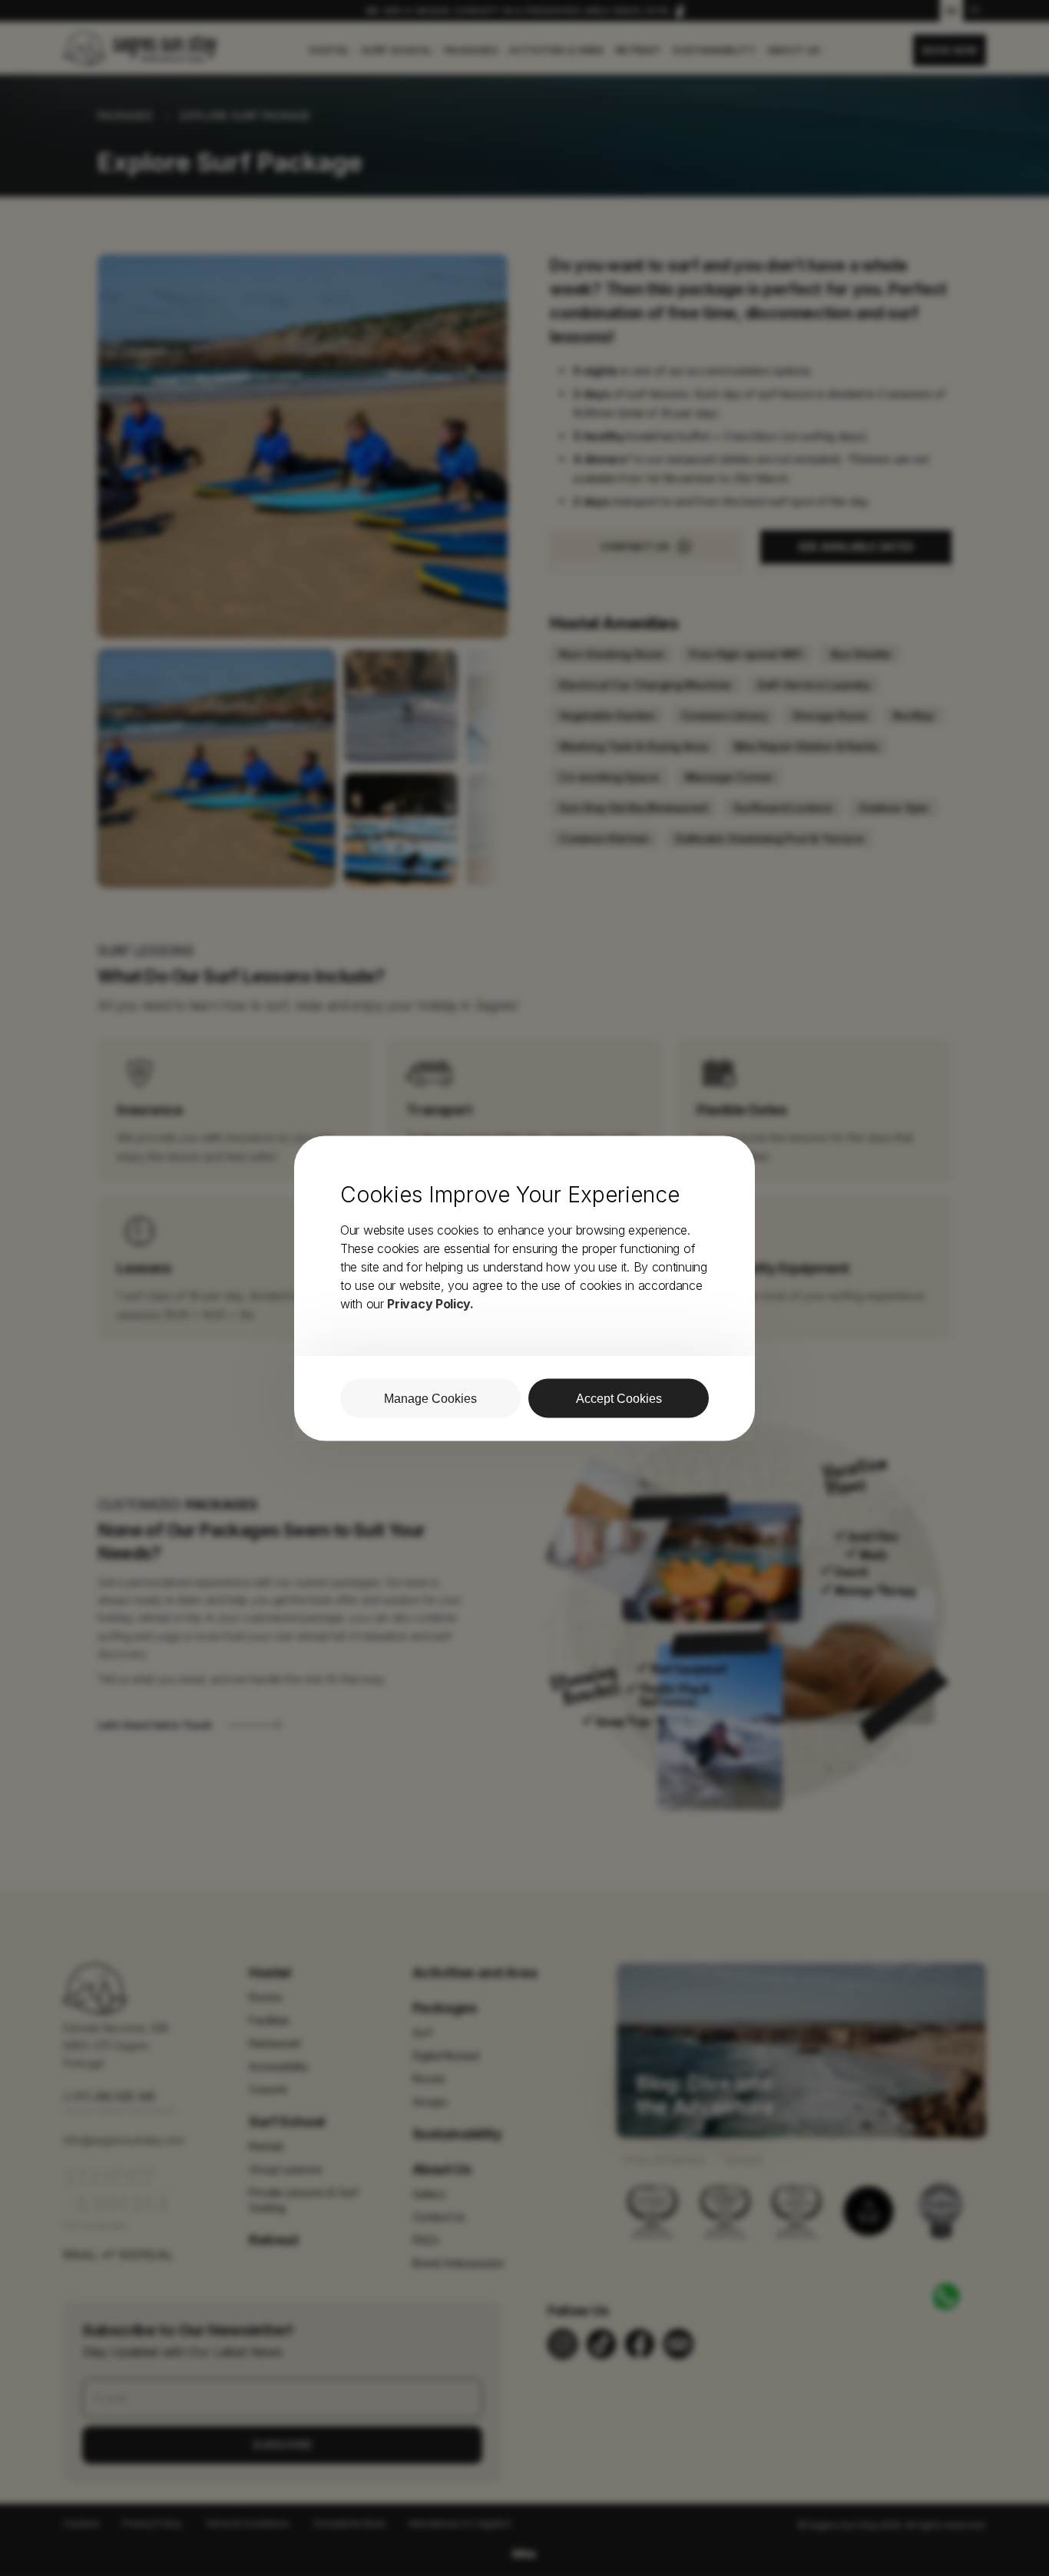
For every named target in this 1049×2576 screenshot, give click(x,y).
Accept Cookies (619, 1398)
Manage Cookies (430, 1398)
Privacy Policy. (430, 1303)
